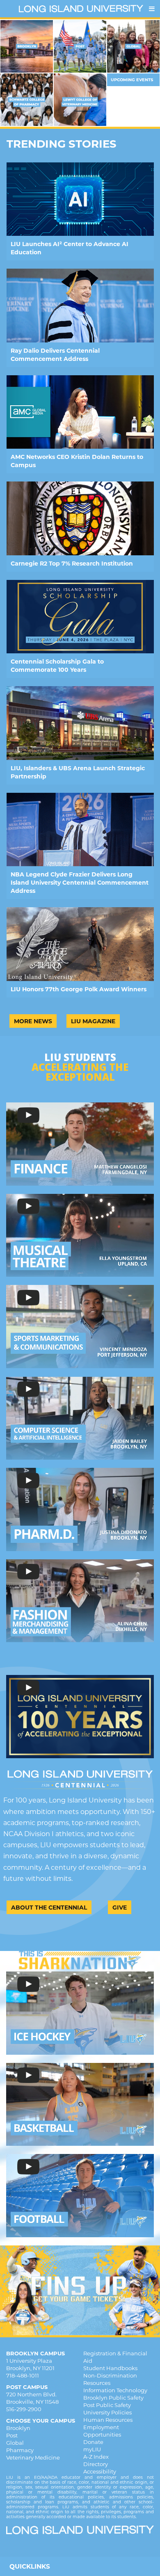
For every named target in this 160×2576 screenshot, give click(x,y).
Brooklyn (18, 2428)
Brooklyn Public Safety (113, 2398)
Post (12, 2435)
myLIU (92, 2449)
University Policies (107, 2412)
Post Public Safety (107, 2405)
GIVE (120, 1907)
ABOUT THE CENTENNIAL (49, 1907)
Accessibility (100, 2471)
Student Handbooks (110, 2368)
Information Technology (115, 2390)
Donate (93, 2442)
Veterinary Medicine (33, 2457)
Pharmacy (20, 2450)
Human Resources (108, 2420)
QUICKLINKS (30, 2566)
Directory (96, 2464)
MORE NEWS (33, 1021)
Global (15, 2443)
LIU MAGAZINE (93, 1021)
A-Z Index (96, 2457)
